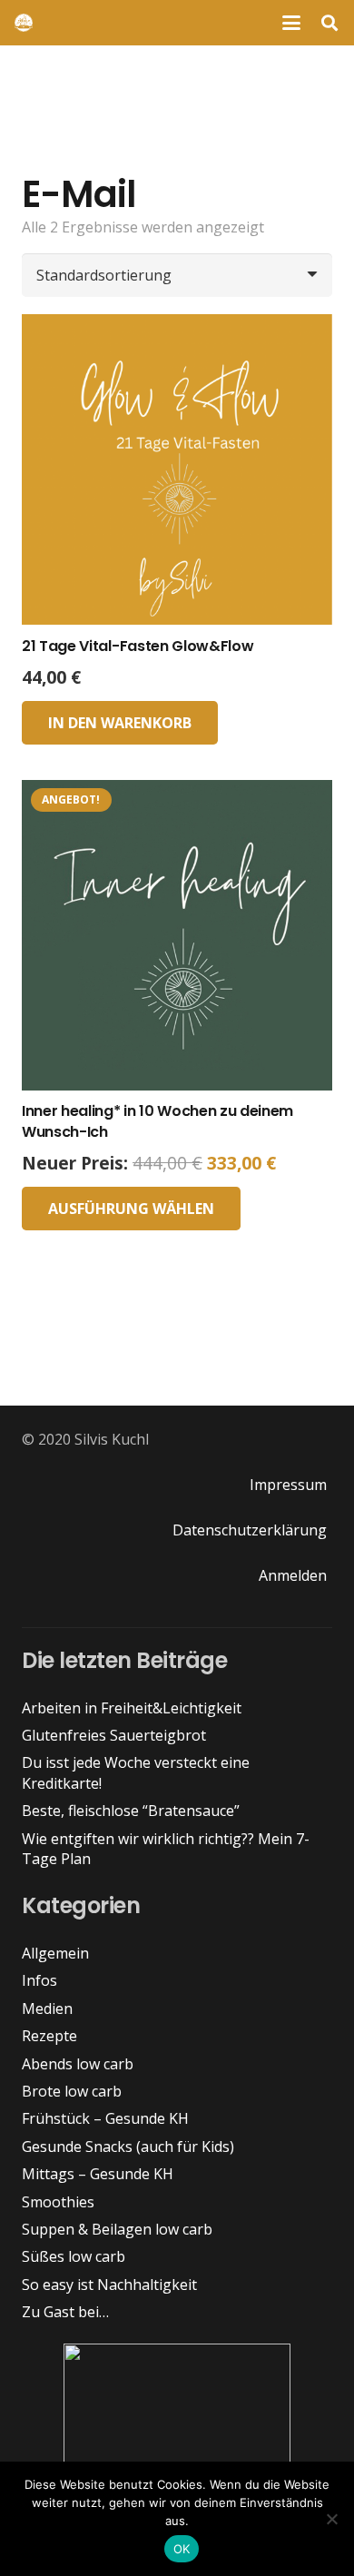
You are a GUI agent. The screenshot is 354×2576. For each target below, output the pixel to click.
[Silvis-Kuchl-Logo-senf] (24, 23)
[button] (291, 23)
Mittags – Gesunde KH (98, 2174)
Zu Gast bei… (65, 2312)
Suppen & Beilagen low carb (117, 2229)
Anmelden (293, 1575)
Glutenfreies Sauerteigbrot (114, 1735)
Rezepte (49, 2036)
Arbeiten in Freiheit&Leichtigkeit (132, 1708)
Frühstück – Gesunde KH (105, 2118)
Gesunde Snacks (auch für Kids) (128, 2147)
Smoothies (58, 2202)
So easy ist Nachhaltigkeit (109, 2285)
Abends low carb (78, 2064)
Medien (47, 2008)
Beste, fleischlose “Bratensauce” (131, 1811)
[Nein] (331, 2519)
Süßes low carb (74, 2256)
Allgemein (55, 1953)
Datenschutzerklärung (250, 1530)
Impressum (288, 1485)
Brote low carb (72, 2091)
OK (182, 2549)
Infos (39, 1980)
